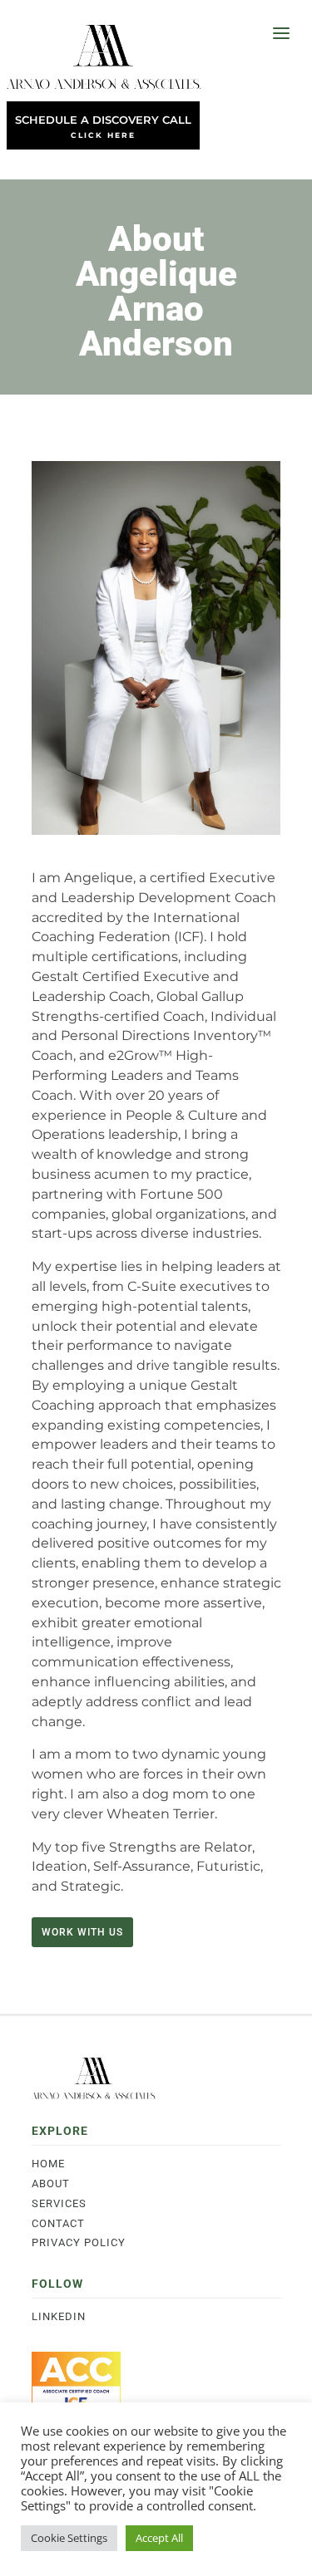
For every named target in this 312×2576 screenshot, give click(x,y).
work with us (82, 1932)
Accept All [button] (159, 2538)
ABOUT (51, 2183)
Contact (58, 2223)
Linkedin (59, 2316)
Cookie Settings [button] (69, 2538)
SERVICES (59, 2203)
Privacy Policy (79, 2242)
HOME (48, 2164)
